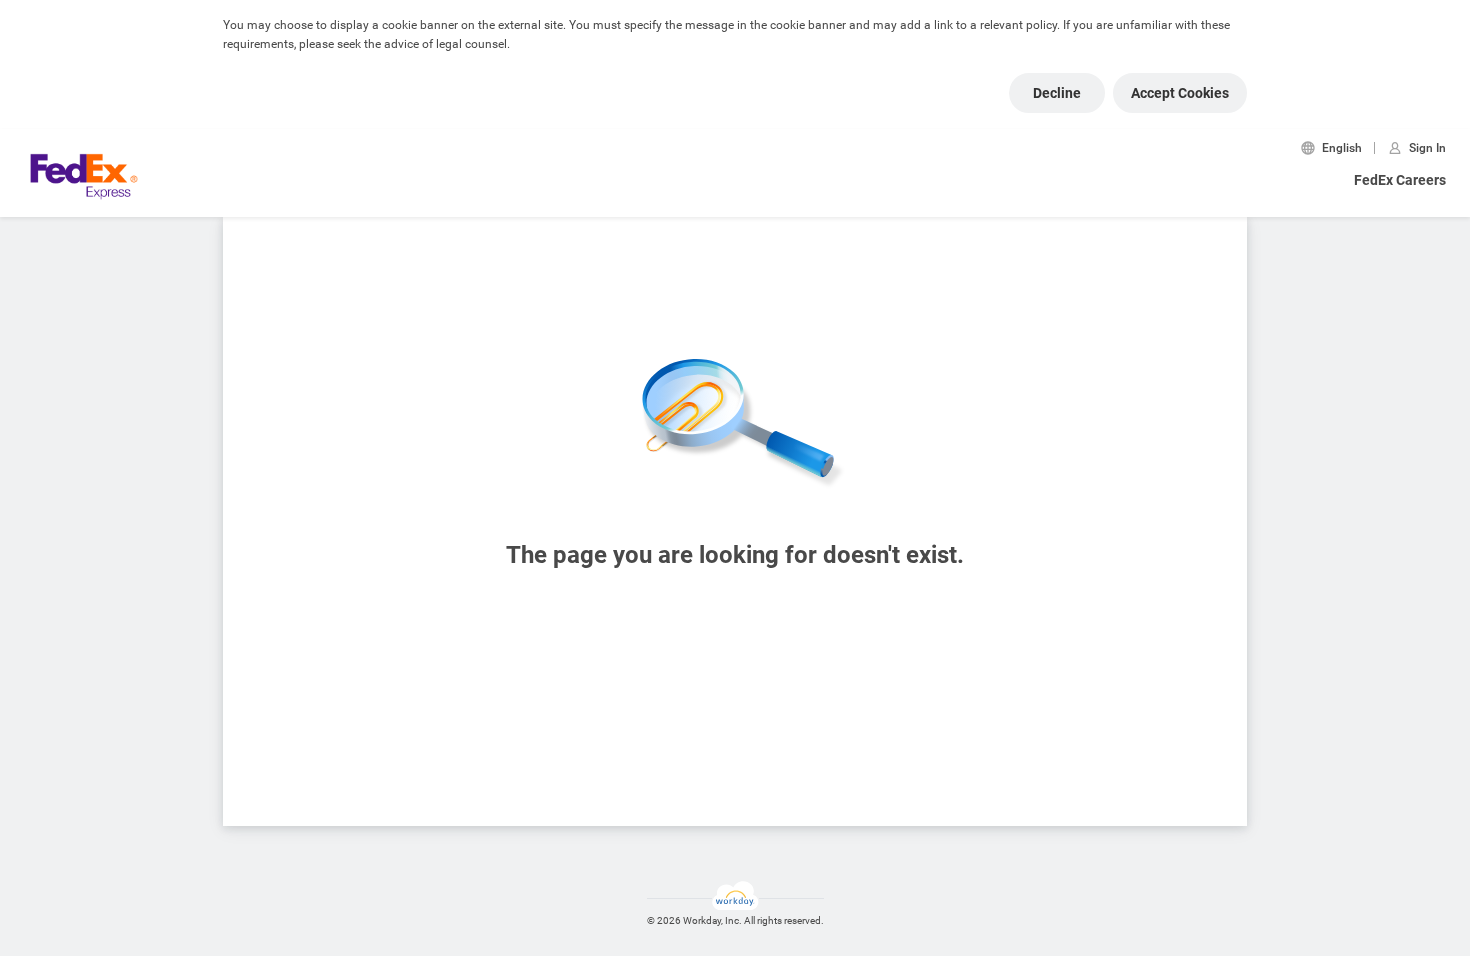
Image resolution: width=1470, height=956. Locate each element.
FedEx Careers (1400, 180)
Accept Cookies (1180, 93)
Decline (1057, 93)
